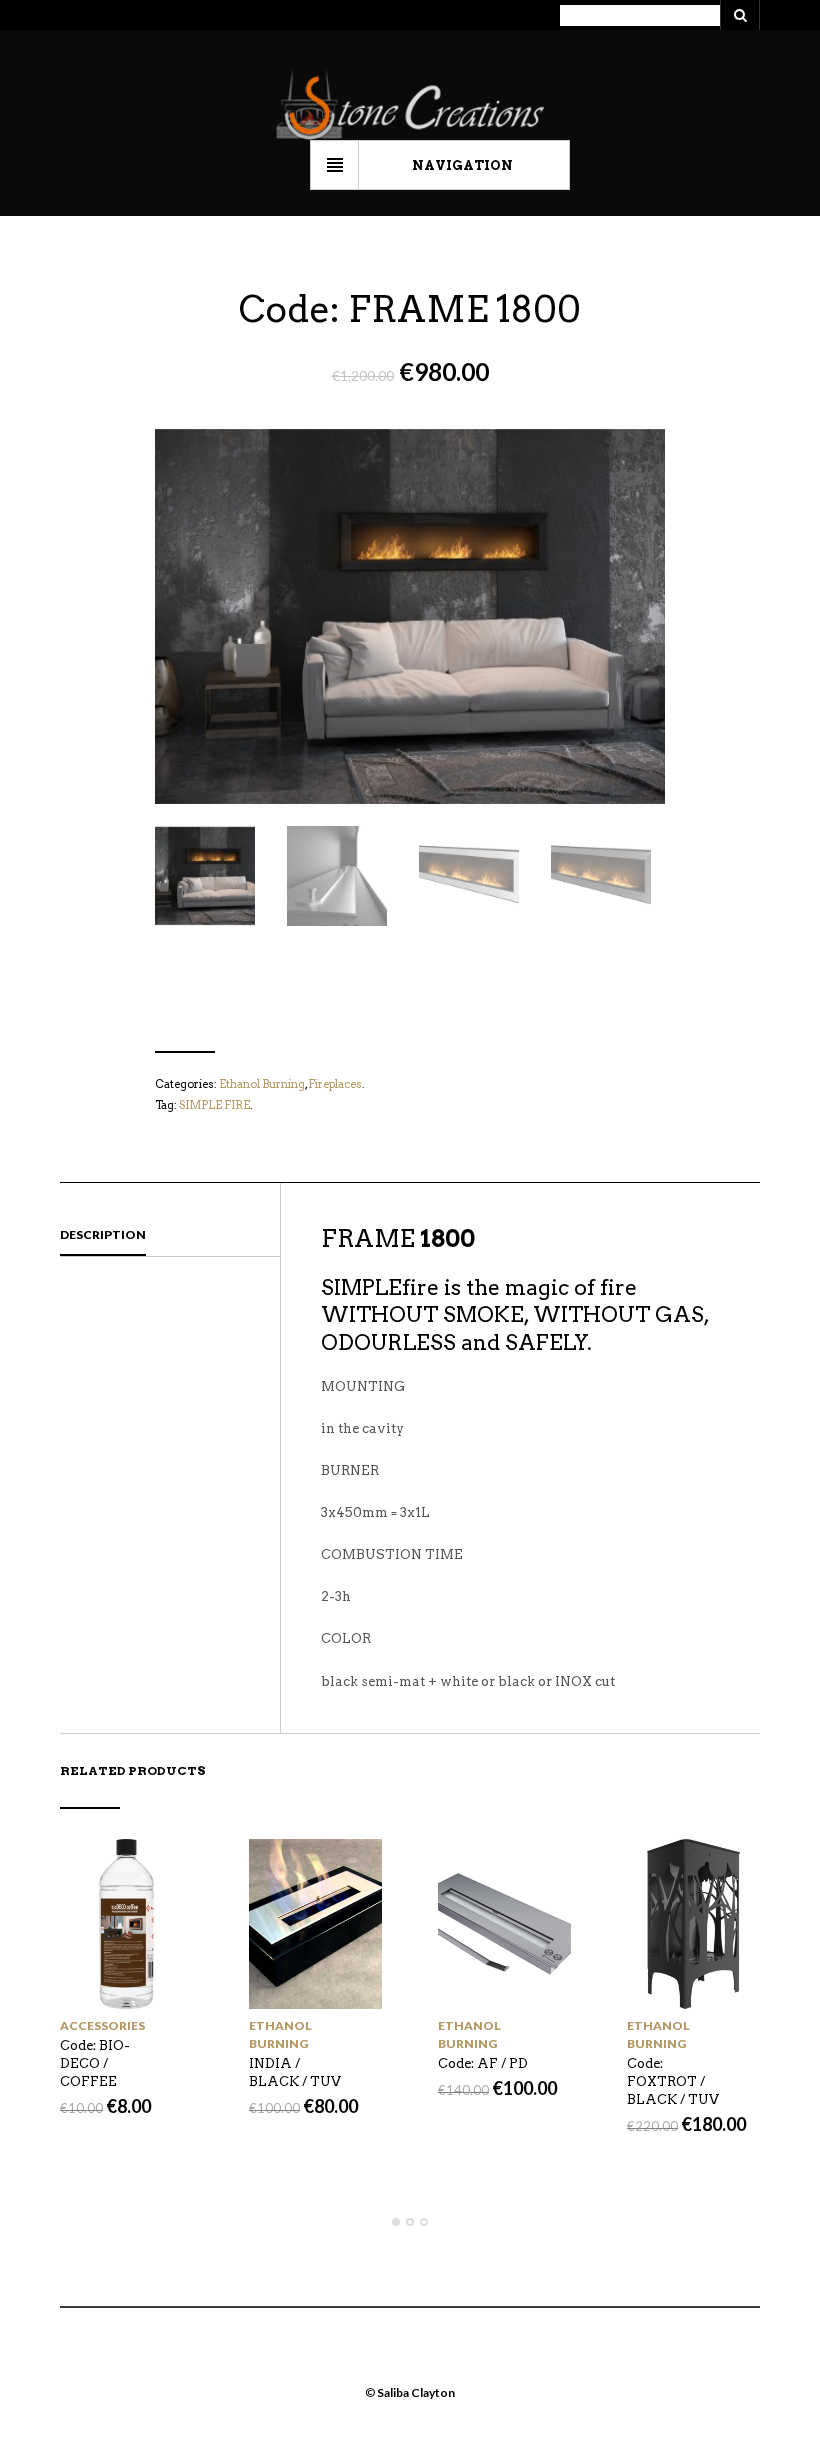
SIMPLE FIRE (214, 1105)
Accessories (102, 2025)
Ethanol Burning (262, 1084)
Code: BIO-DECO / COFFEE (95, 2063)
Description (103, 1234)
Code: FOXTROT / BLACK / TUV (673, 2081)
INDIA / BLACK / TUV (295, 2072)
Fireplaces (335, 1084)
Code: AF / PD (483, 2063)
